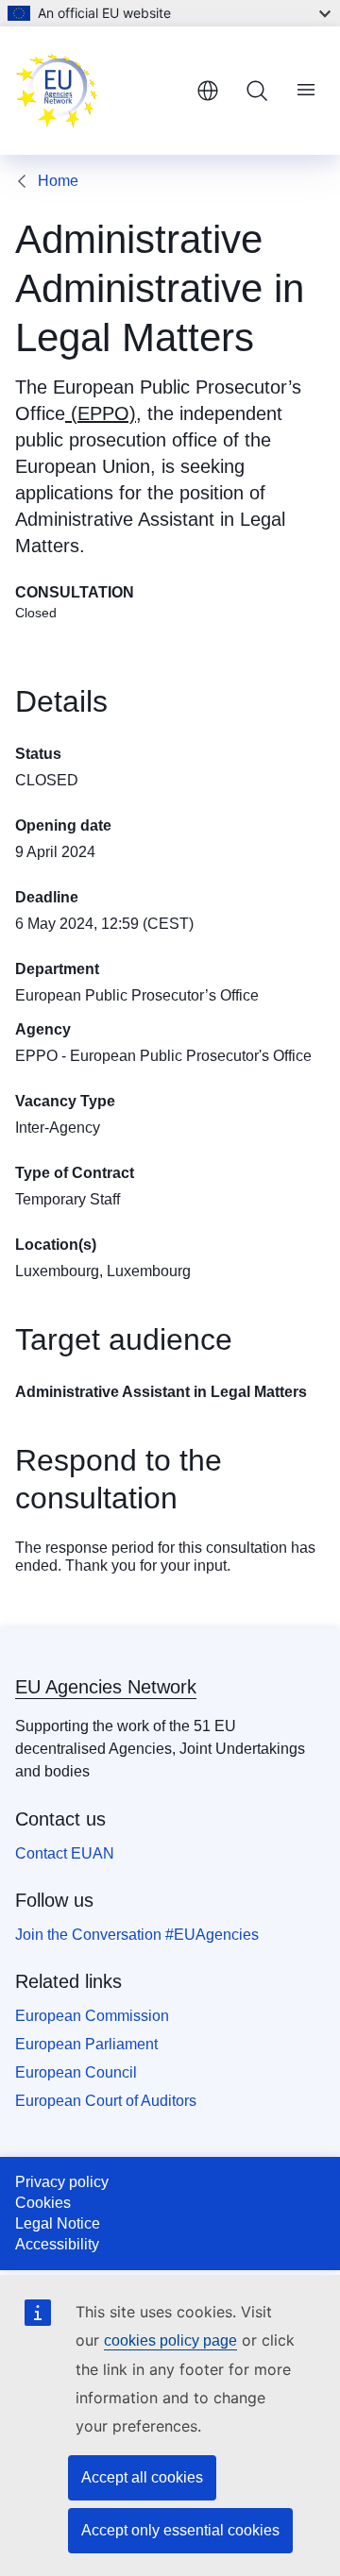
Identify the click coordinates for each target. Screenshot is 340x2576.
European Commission (92, 2016)
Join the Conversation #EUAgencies (137, 1935)
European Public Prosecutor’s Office (137, 995)
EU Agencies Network (106, 1687)
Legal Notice (58, 2223)
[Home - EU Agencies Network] (98, 91)
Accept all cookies (142, 2477)
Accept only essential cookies (180, 2530)
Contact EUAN (65, 1853)
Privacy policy (62, 2182)
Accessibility (57, 2244)
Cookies (43, 2203)
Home (58, 181)
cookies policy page (170, 2340)
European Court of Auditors (106, 2101)
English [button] (208, 91)
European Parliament (86, 2044)
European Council (76, 2072)
